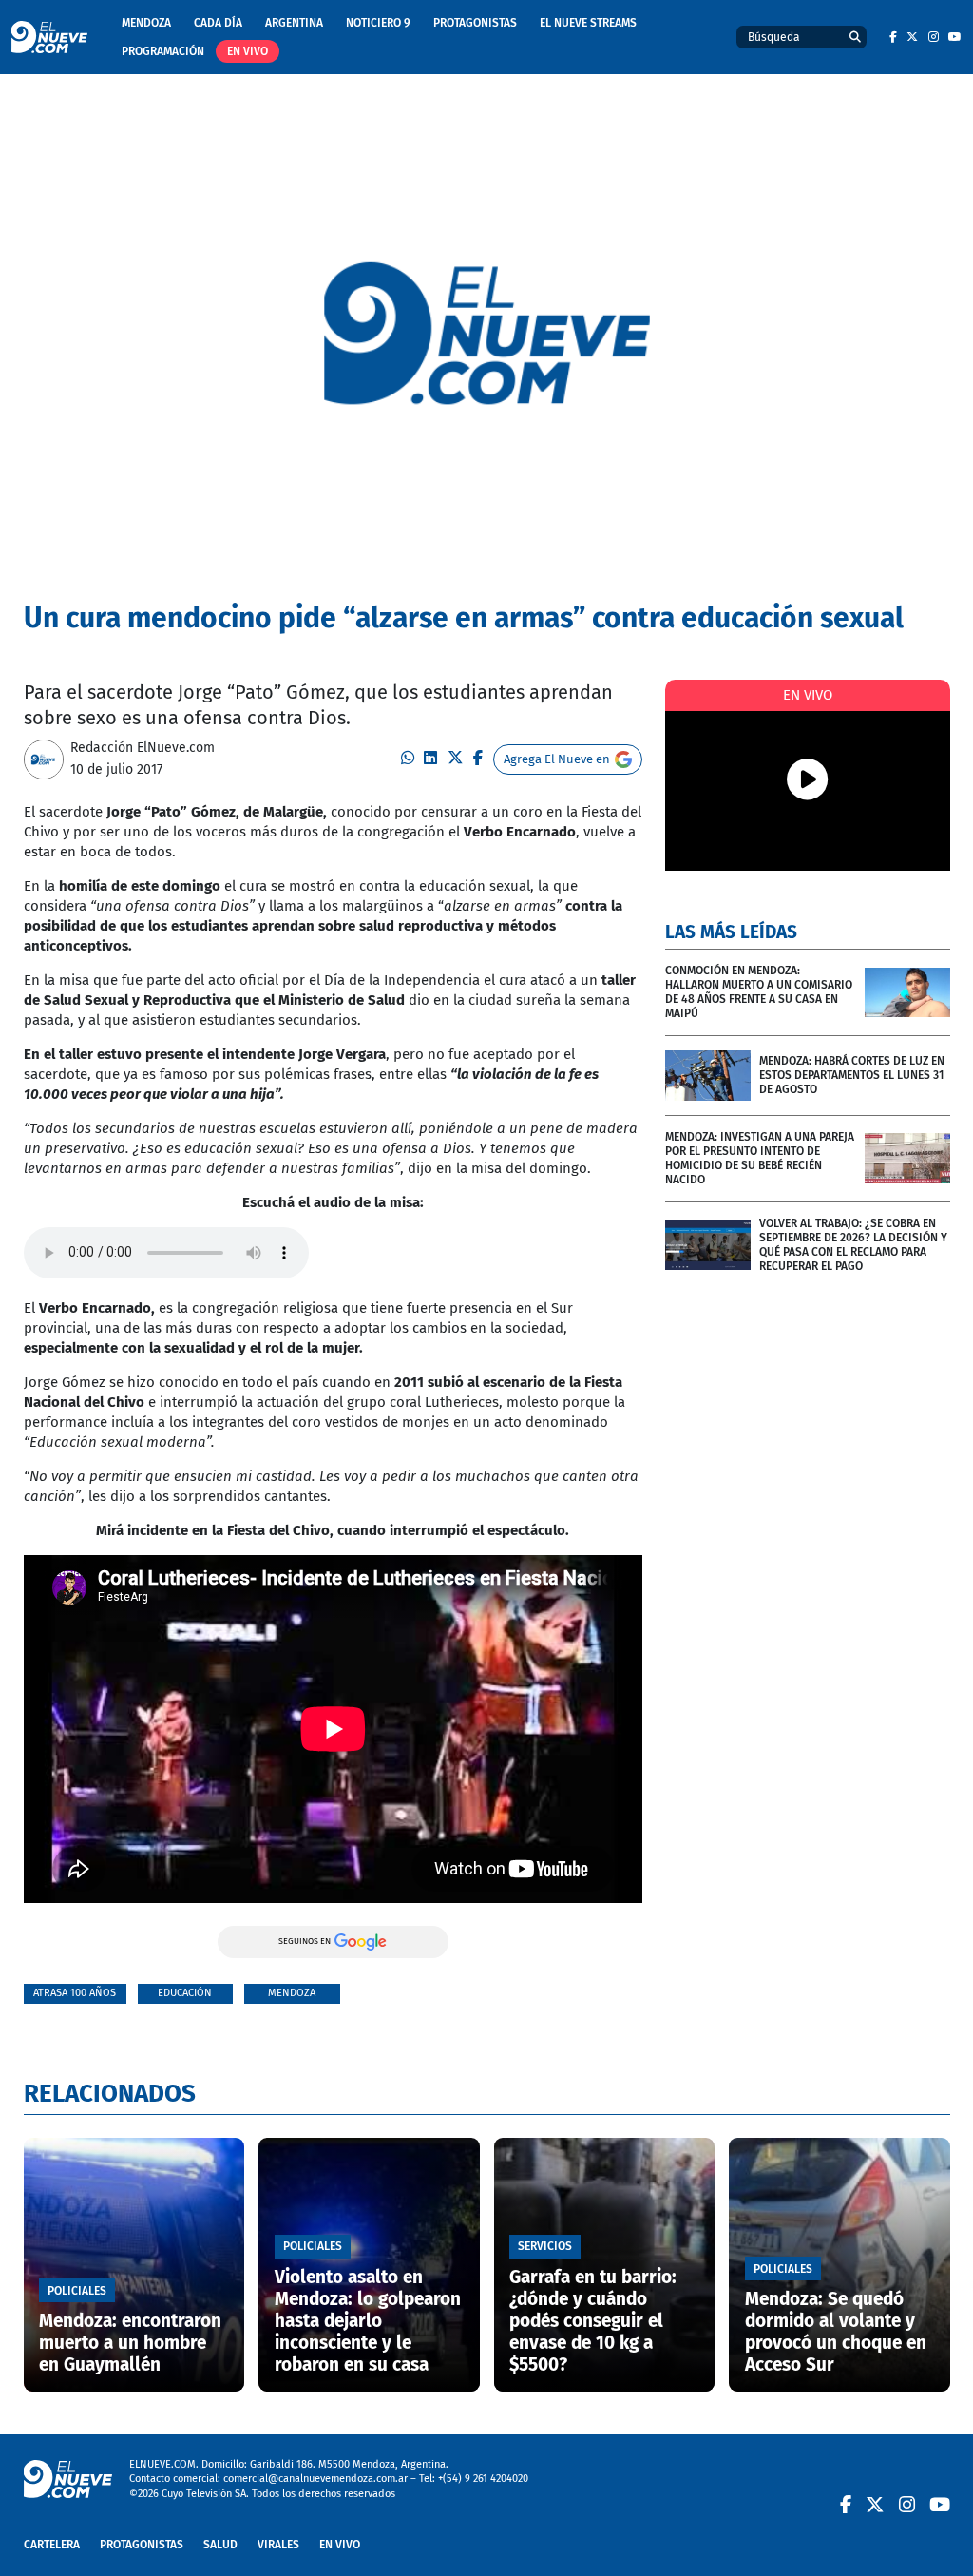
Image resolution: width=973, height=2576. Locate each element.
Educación (185, 1993)
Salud (220, 2545)
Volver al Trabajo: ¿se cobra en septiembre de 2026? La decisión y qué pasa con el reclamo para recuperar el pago (853, 1245)
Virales (278, 2545)
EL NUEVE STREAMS (588, 23)
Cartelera (52, 2545)
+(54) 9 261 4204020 (483, 2479)
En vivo (248, 51)
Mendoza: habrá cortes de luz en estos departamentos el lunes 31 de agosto (852, 1075)
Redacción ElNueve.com (143, 748)
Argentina (294, 23)
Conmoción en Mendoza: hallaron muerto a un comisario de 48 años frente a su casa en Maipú (759, 992)
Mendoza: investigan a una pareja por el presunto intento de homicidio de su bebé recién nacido (760, 1158)
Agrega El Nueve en (557, 759)
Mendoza (146, 23)
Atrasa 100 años (75, 1993)
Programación (163, 51)
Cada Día (218, 23)
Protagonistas (475, 23)
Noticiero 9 (378, 23)
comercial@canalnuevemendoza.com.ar (315, 2479)
